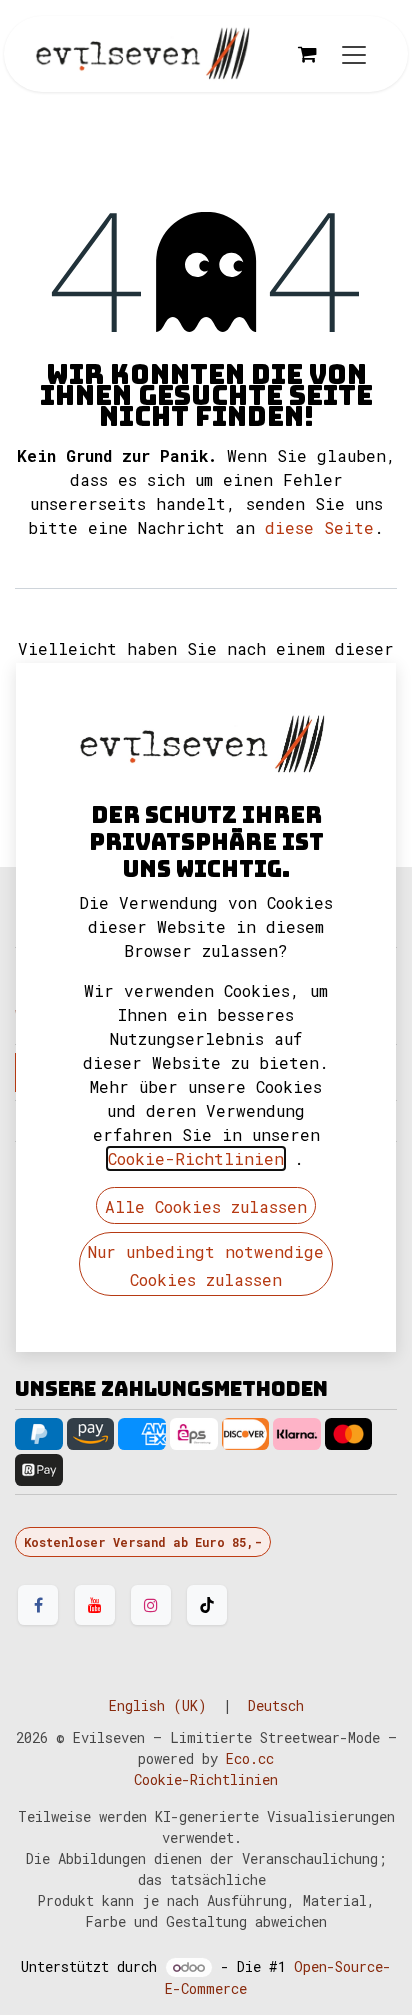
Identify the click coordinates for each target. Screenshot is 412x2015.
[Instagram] (151, 1605)
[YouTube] (95, 1605)
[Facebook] (38, 1605)
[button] (206, 1205)
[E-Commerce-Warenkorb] (307, 54)
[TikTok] (207, 1605)
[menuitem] (158, 1705)
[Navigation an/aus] (354, 54)
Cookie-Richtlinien (206, 1779)
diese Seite (319, 527)
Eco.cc (250, 1758)
